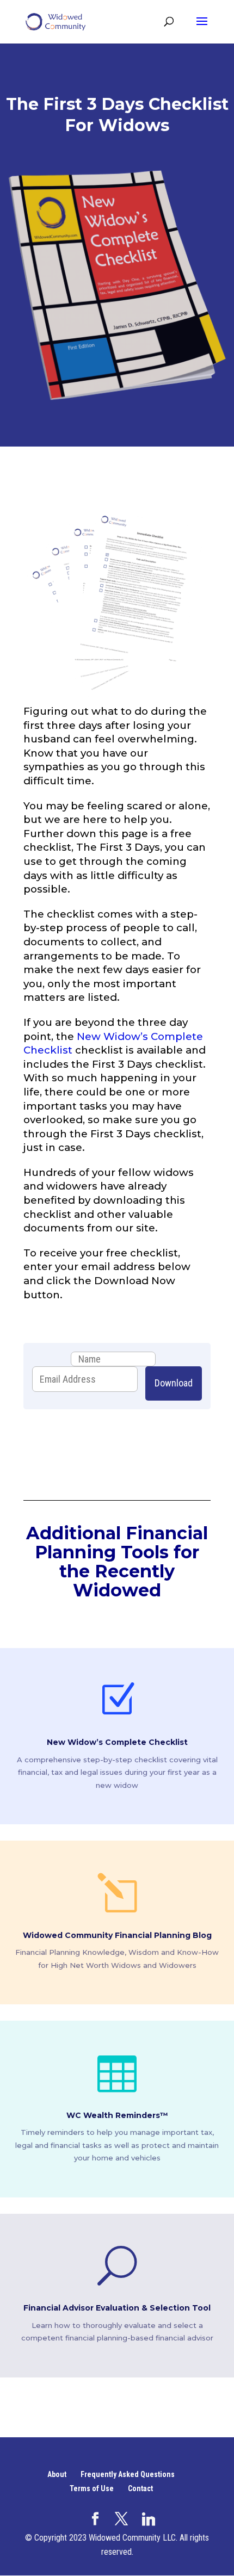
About (57, 2474)
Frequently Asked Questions (128, 2474)
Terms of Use (92, 2488)
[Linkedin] (149, 2519)
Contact (140, 2488)
